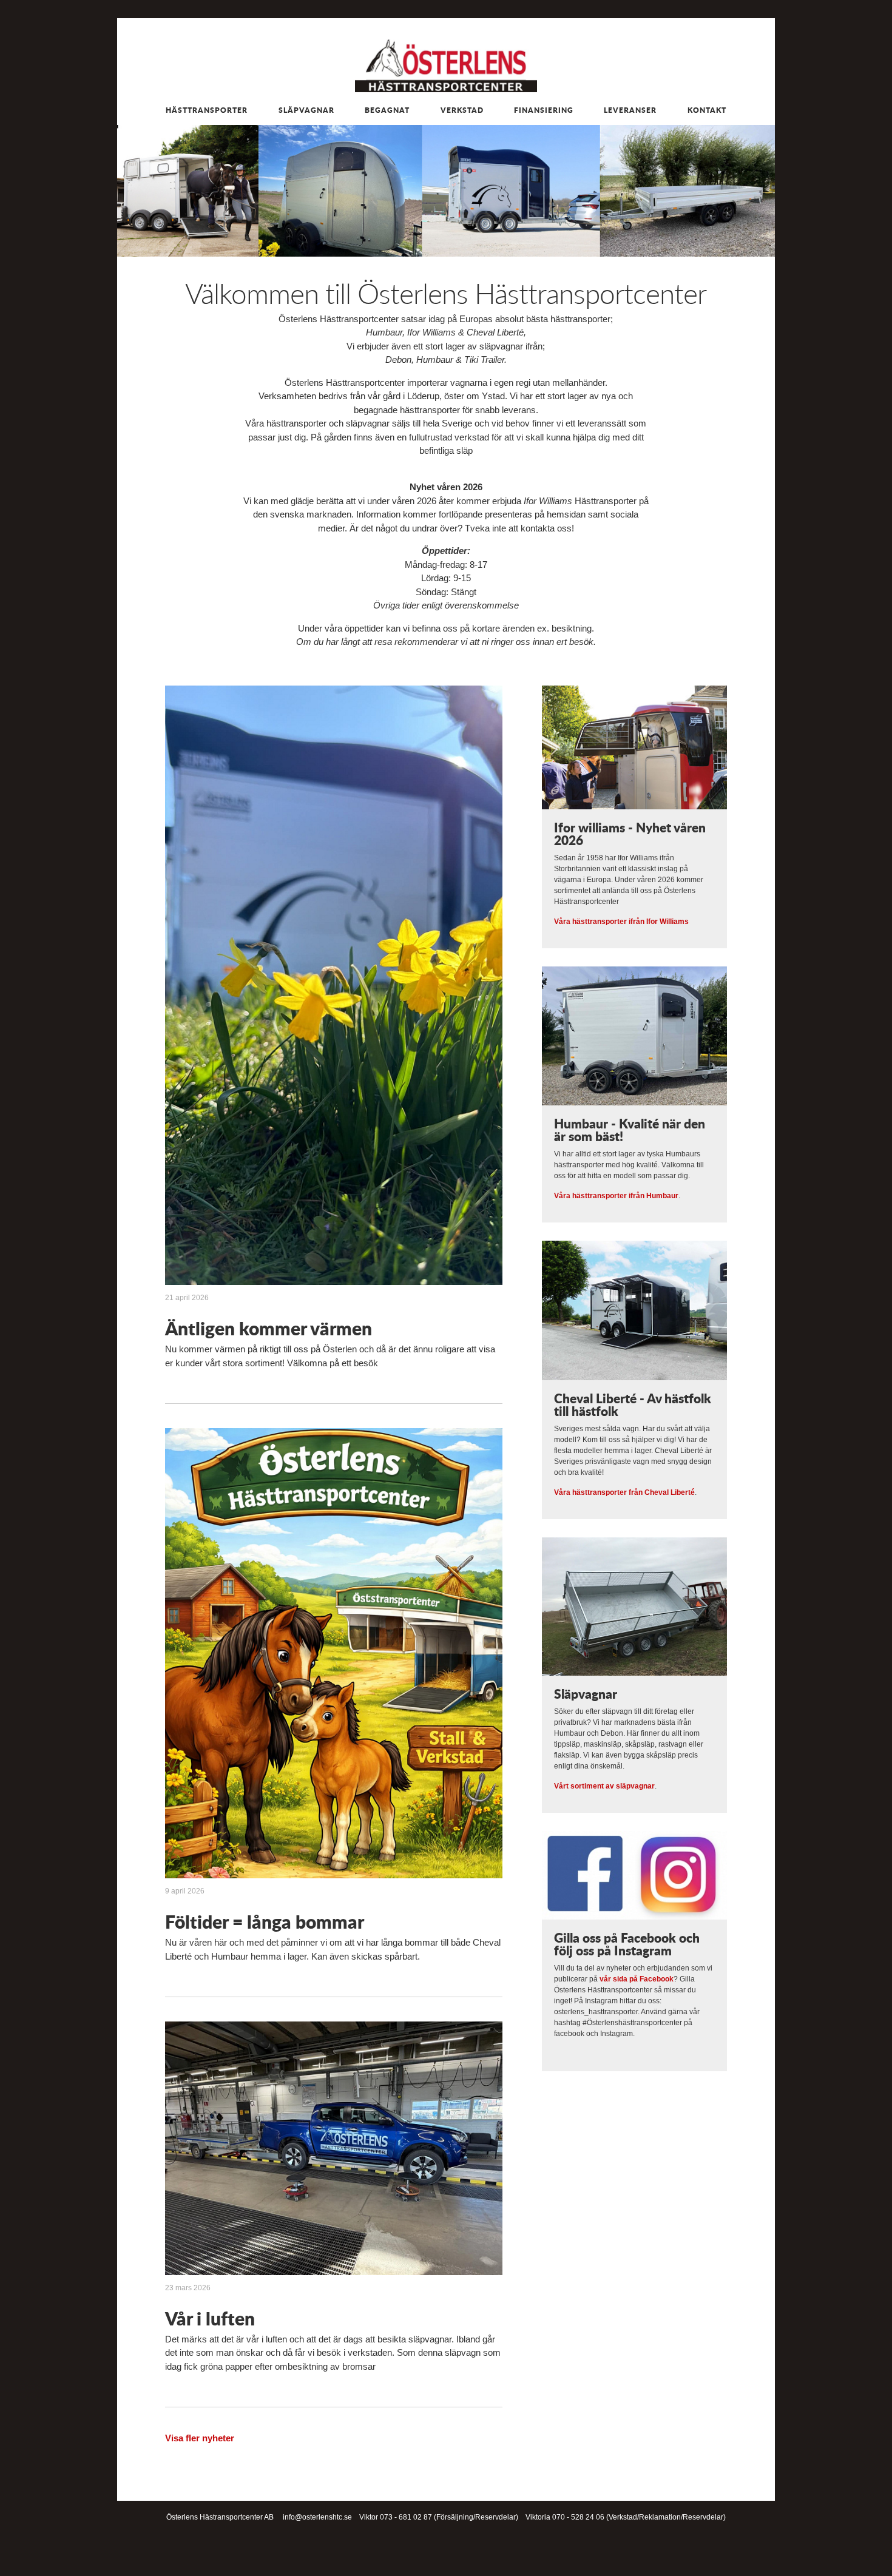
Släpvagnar (306, 110)
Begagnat (387, 110)
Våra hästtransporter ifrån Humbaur (616, 1196)
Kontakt (707, 110)
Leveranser (630, 110)
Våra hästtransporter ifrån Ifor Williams (621, 922)
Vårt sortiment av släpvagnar (604, 1786)
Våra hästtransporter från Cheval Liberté (624, 1492)
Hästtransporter (207, 110)
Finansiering (544, 110)
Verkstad (462, 110)
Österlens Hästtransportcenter (446, 66)
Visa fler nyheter (200, 2438)
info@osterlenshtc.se (317, 2517)
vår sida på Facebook (637, 1979)
